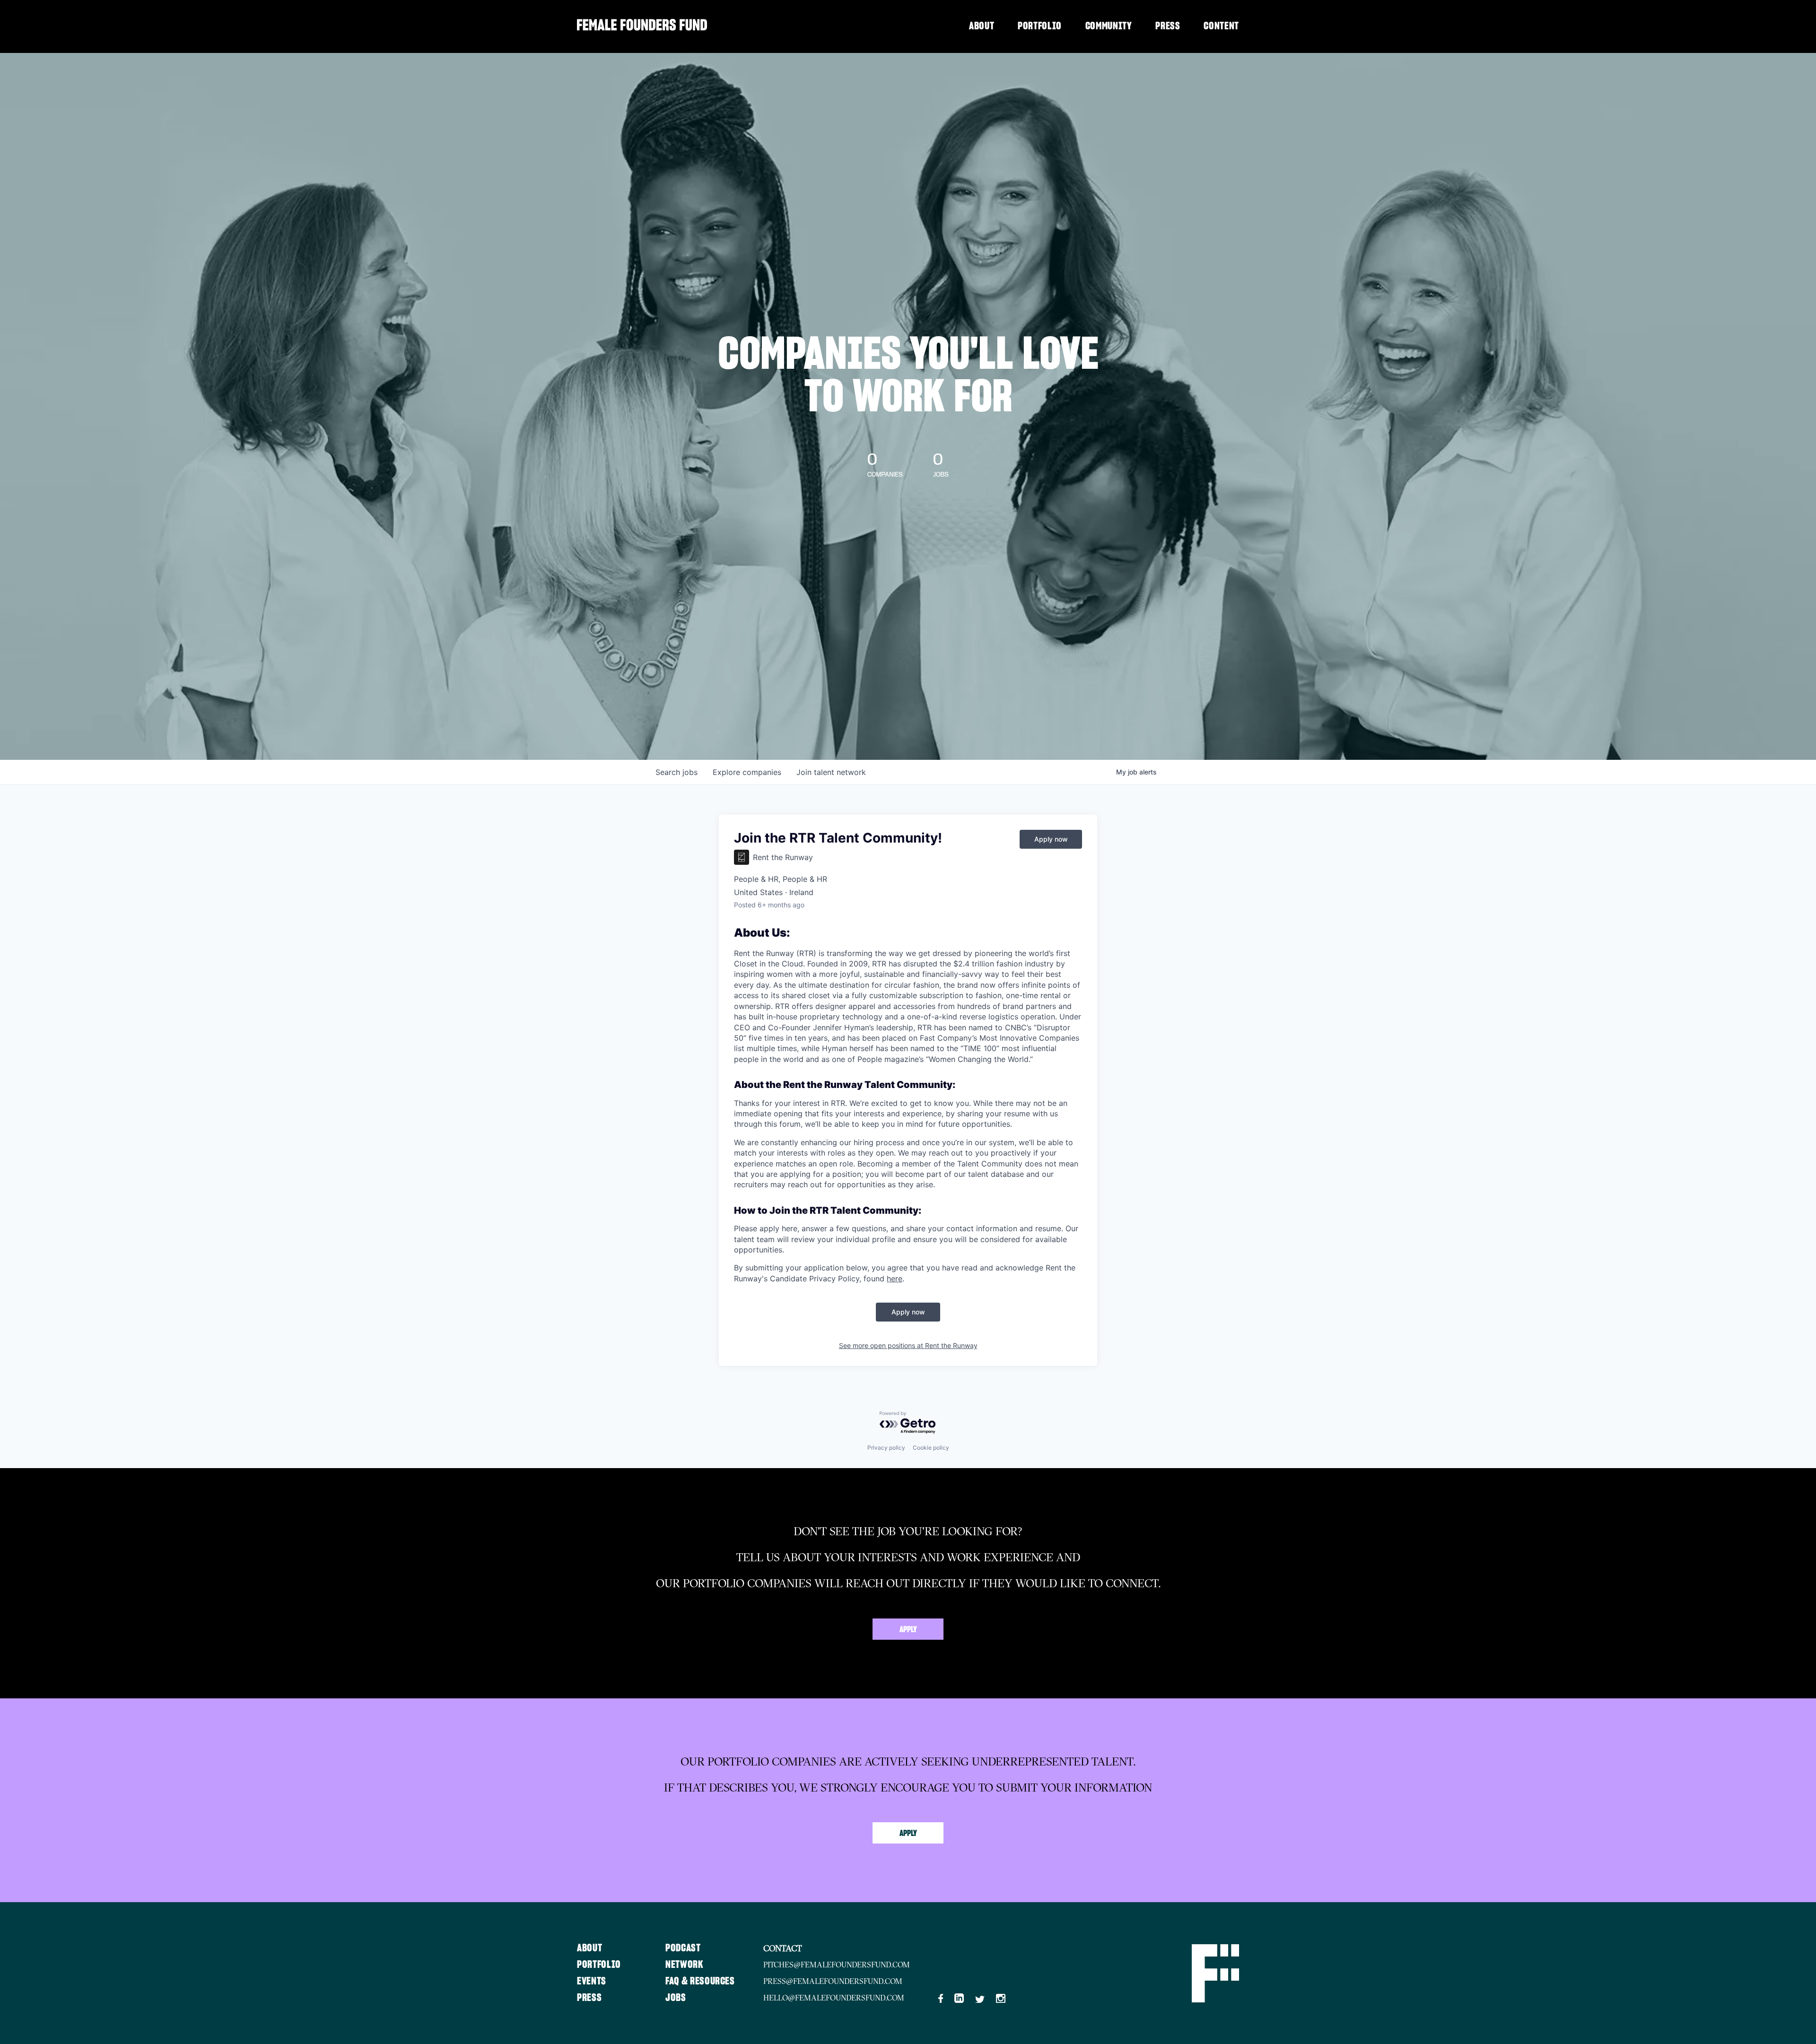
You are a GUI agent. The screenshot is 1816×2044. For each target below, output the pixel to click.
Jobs (676, 1998)
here (895, 1279)
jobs (677, 772)
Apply (908, 1630)
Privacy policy (886, 1448)
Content (1221, 26)
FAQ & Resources (700, 1981)
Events (592, 1981)
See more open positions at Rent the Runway (908, 1345)
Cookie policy (931, 1448)
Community (1109, 26)
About (982, 26)
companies (747, 772)
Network (685, 1965)
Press (1168, 26)
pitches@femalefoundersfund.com (837, 1965)
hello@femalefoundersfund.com (834, 1998)
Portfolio (1040, 26)
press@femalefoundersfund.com (833, 1981)
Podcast (683, 1948)
